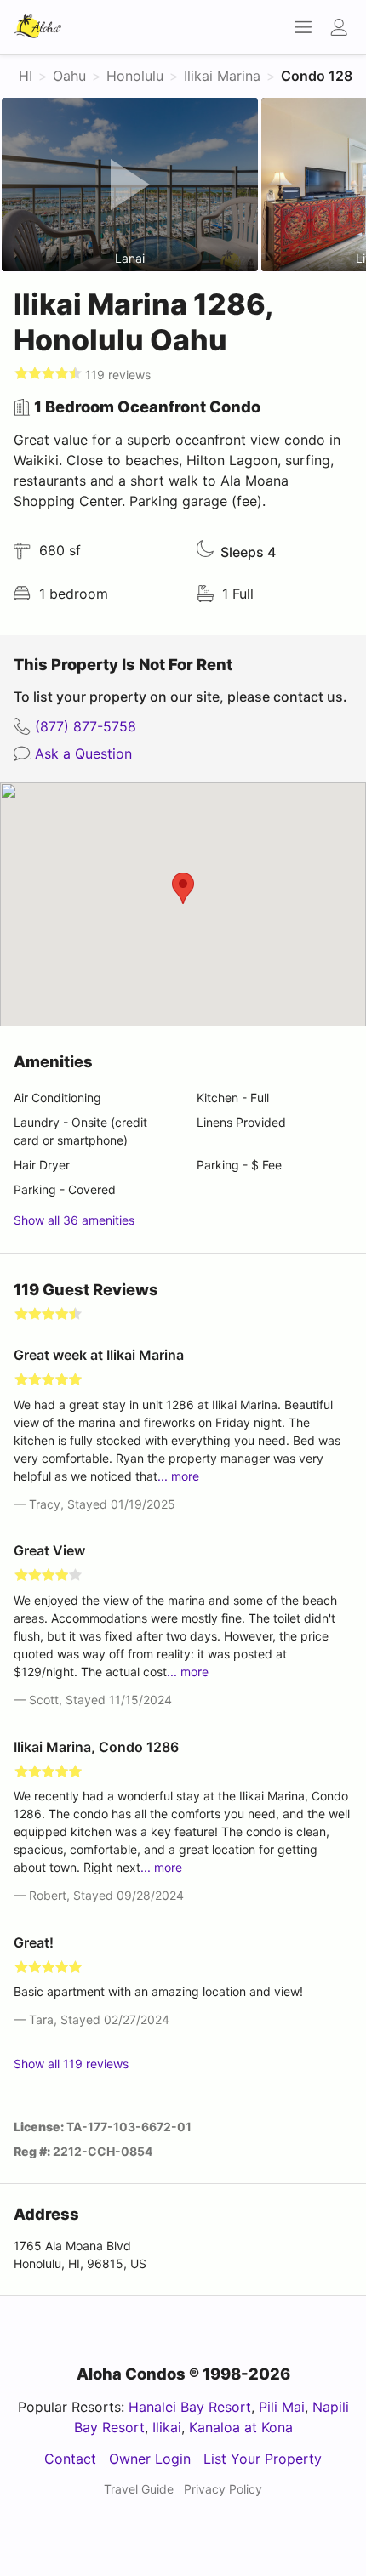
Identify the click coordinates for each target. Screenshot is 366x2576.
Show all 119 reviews (71, 2064)
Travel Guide (139, 2489)
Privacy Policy (223, 2489)
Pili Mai (282, 2407)
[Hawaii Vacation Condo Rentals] (38, 27)
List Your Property (263, 2459)
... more (178, 1476)
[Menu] (298, 27)
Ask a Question (83, 753)
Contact (70, 2459)
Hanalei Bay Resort (190, 2407)
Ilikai (167, 2427)
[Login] (343, 27)
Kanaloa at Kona (241, 2427)
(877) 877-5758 (86, 726)
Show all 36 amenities (74, 1220)
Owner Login (150, 2459)
